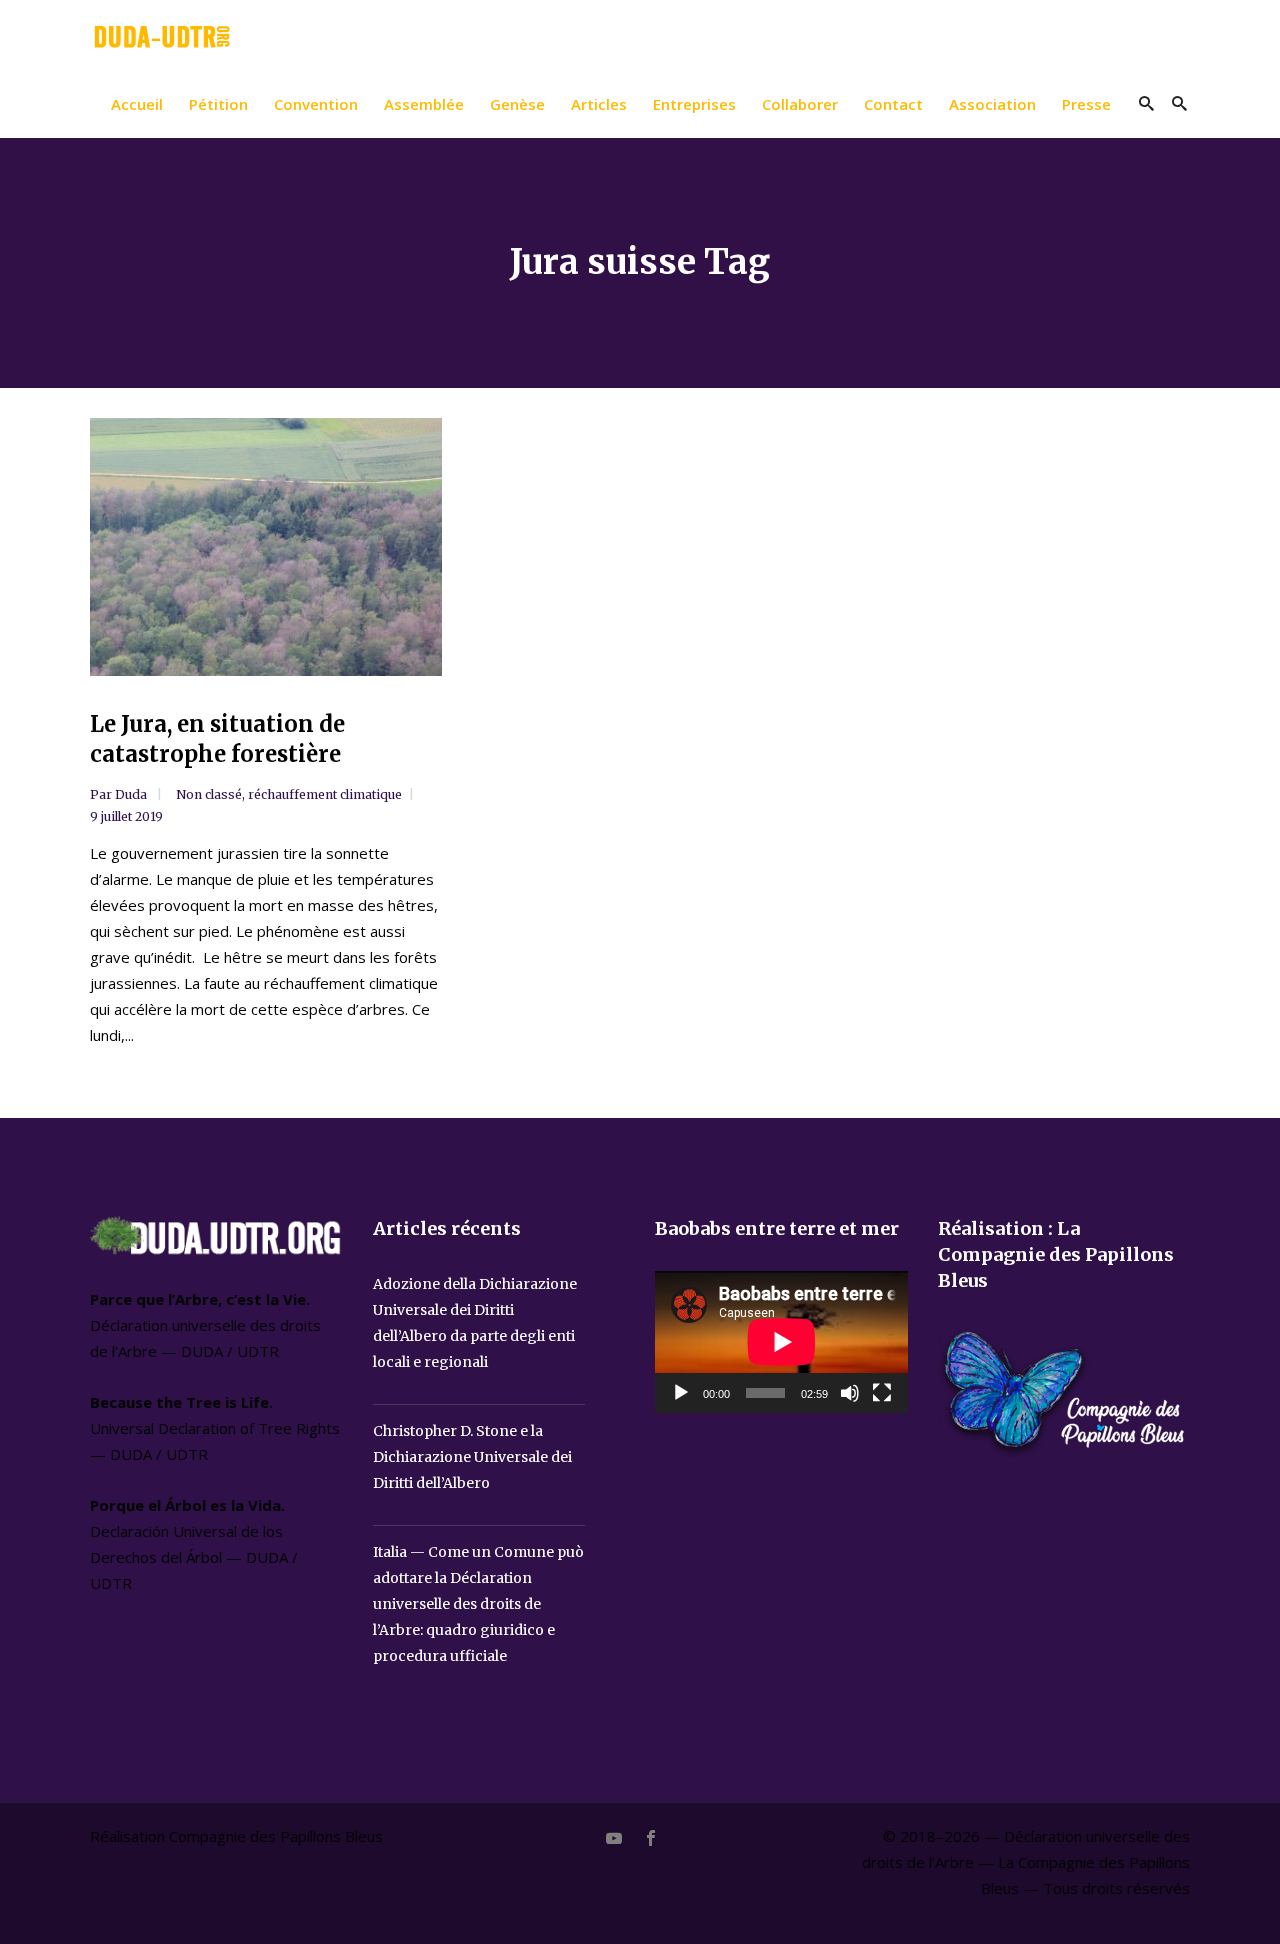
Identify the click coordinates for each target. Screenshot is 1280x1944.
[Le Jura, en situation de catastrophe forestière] (266, 547)
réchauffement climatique (325, 794)
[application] (781, 1342)
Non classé (209, 794)
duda (132, 794)
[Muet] (850, 1393)
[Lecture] (681, 1393)
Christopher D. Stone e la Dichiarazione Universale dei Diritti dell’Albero (472, 1457)
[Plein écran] (882, 1393)
